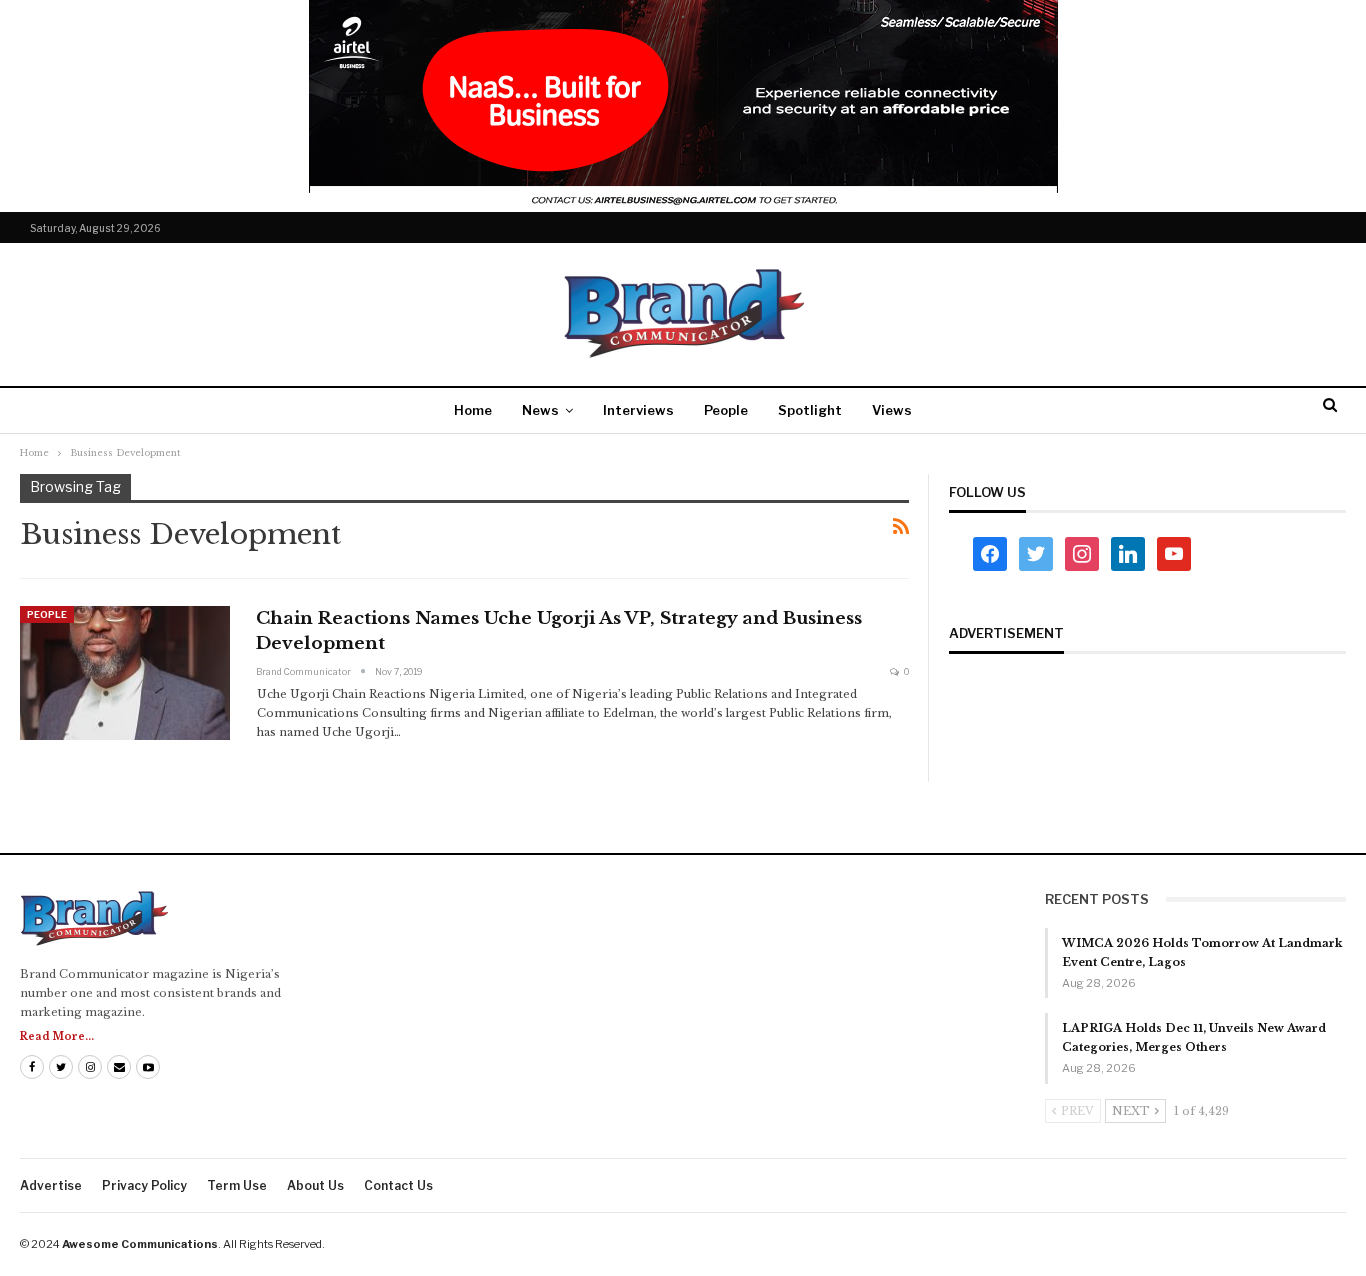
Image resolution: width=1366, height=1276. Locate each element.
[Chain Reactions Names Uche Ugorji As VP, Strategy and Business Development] (125, 673)
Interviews (638, 410)
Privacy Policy (144, 1185)
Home (473, 410)
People (726, 410)
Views (892, 410)
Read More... (57, 1036)
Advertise (51, 1185)
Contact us (398, 1185)
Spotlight (810, 410)
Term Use (237, 1185)
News (540, 410)
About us (315, 1185)
